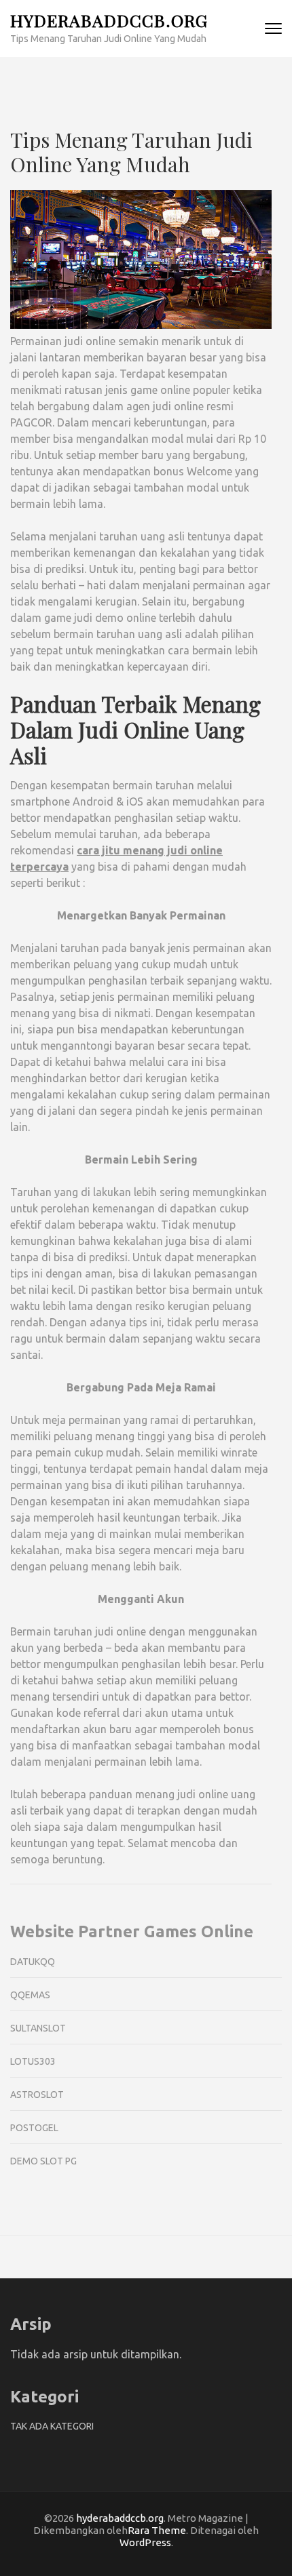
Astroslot (37, 2095)
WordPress (145, 2542)
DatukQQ (33, 1962)
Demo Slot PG (43, 2161)
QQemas (30, 1995)
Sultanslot (38, 2028)
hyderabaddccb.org (109, 20)
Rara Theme (157, 2530)
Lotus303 (33, 2061)
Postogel (34, 2128)
